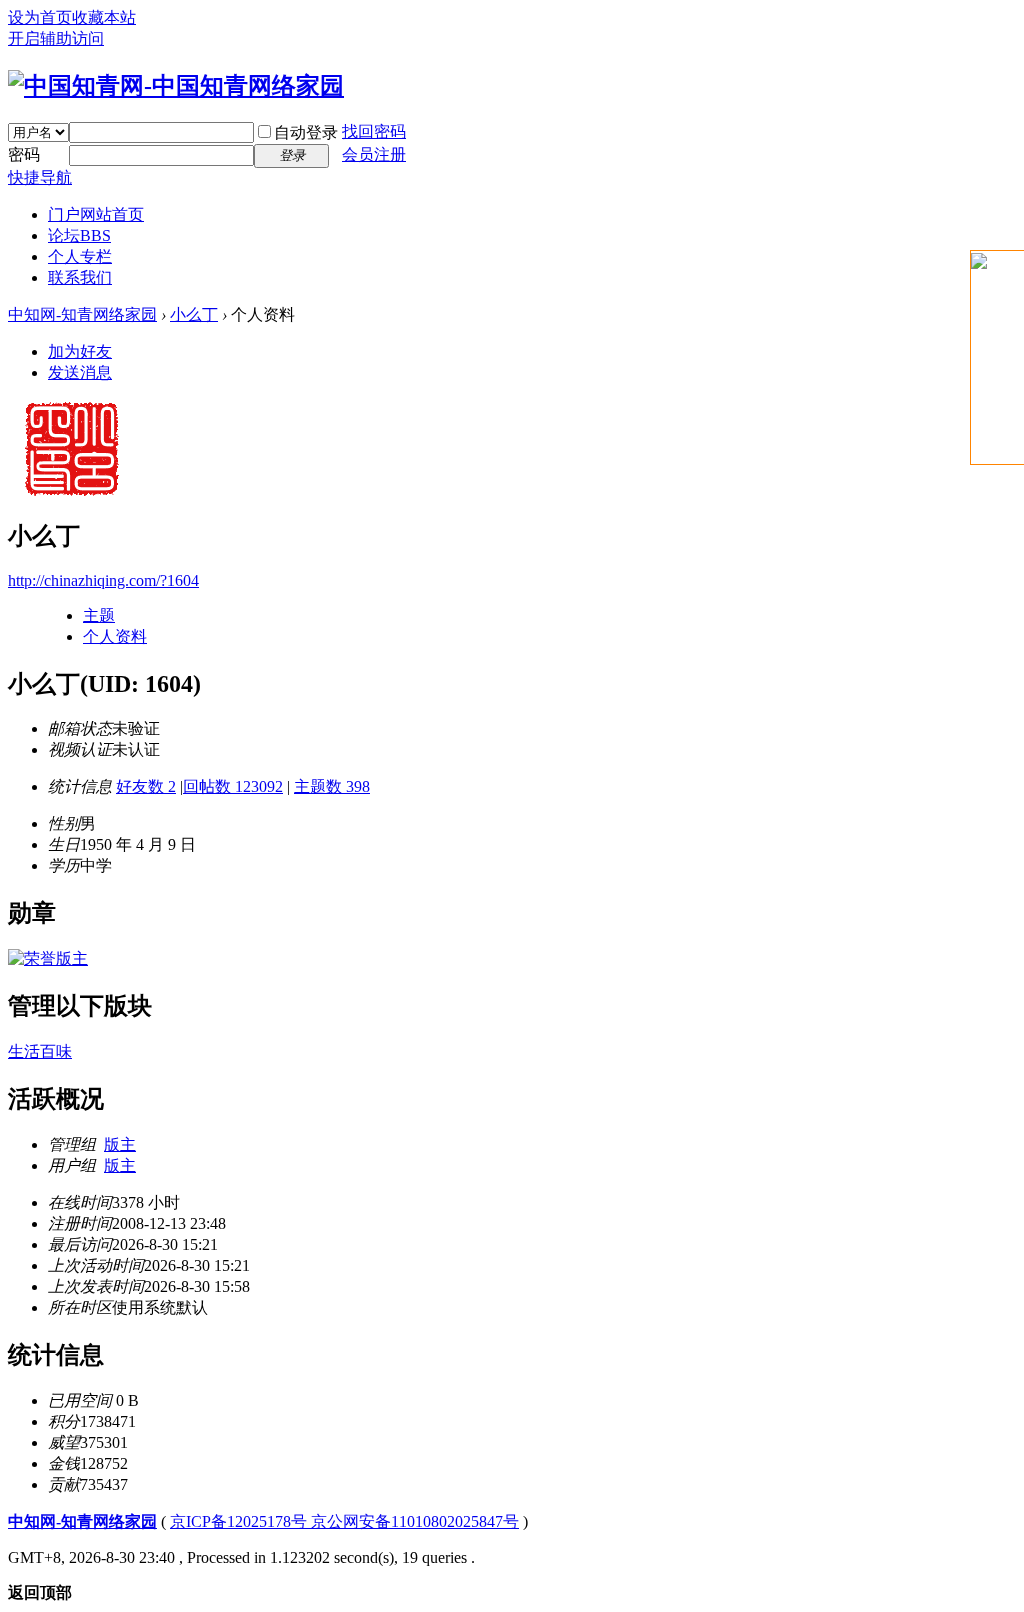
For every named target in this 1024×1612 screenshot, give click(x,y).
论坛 (79, 235)
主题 (99, 615)
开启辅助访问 (56, 38)
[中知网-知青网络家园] (176, 86)
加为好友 (80, 351)
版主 (120, 1144)
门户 (96, 214)
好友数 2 (146, 786)
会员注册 (374, 154)
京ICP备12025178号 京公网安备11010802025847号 (344, 1521)
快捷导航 (40, 177)
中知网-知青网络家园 (82, 314)
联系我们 (80, 277)
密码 (24, 154)
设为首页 (40, 17)
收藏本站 (104, 17)
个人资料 (115, 636)
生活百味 (40, 1051)
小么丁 (194, 314)
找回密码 (374, 131)
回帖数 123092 (233, 786)
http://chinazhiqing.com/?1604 (103, 580)
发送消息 (80, 372)
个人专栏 (80, 256)
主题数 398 (332, 786)
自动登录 (306, 132)
